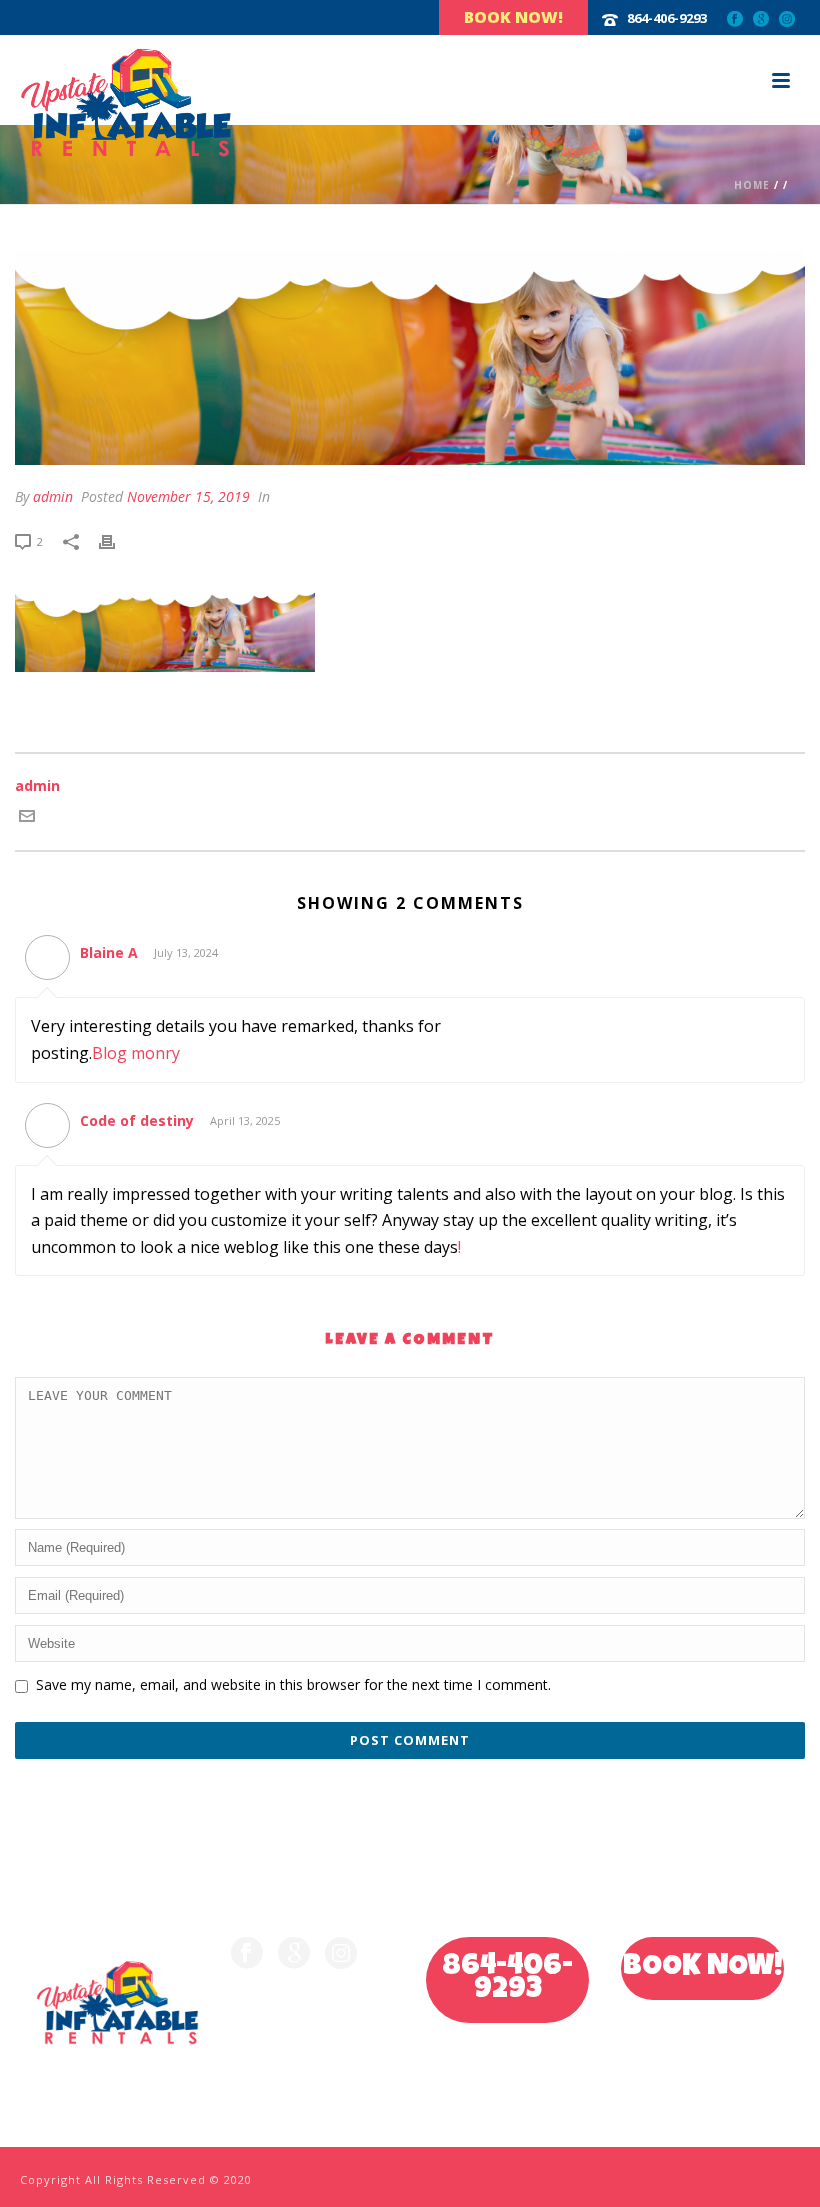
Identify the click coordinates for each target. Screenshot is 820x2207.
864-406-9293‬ (667, 18)
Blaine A (109, 952)
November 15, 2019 (188, 496)
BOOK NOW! (703, 1968)
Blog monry (136, 1053)
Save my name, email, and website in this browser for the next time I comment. (293, 1684)
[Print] (117, 540)
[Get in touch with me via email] (27, 818)
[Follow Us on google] (294, 1954)
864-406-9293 (507, 1979)
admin (53, 496)
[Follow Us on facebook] (247, 1954)
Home (752, 185)
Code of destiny (137, 1120)
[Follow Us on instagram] (341, 1954)
